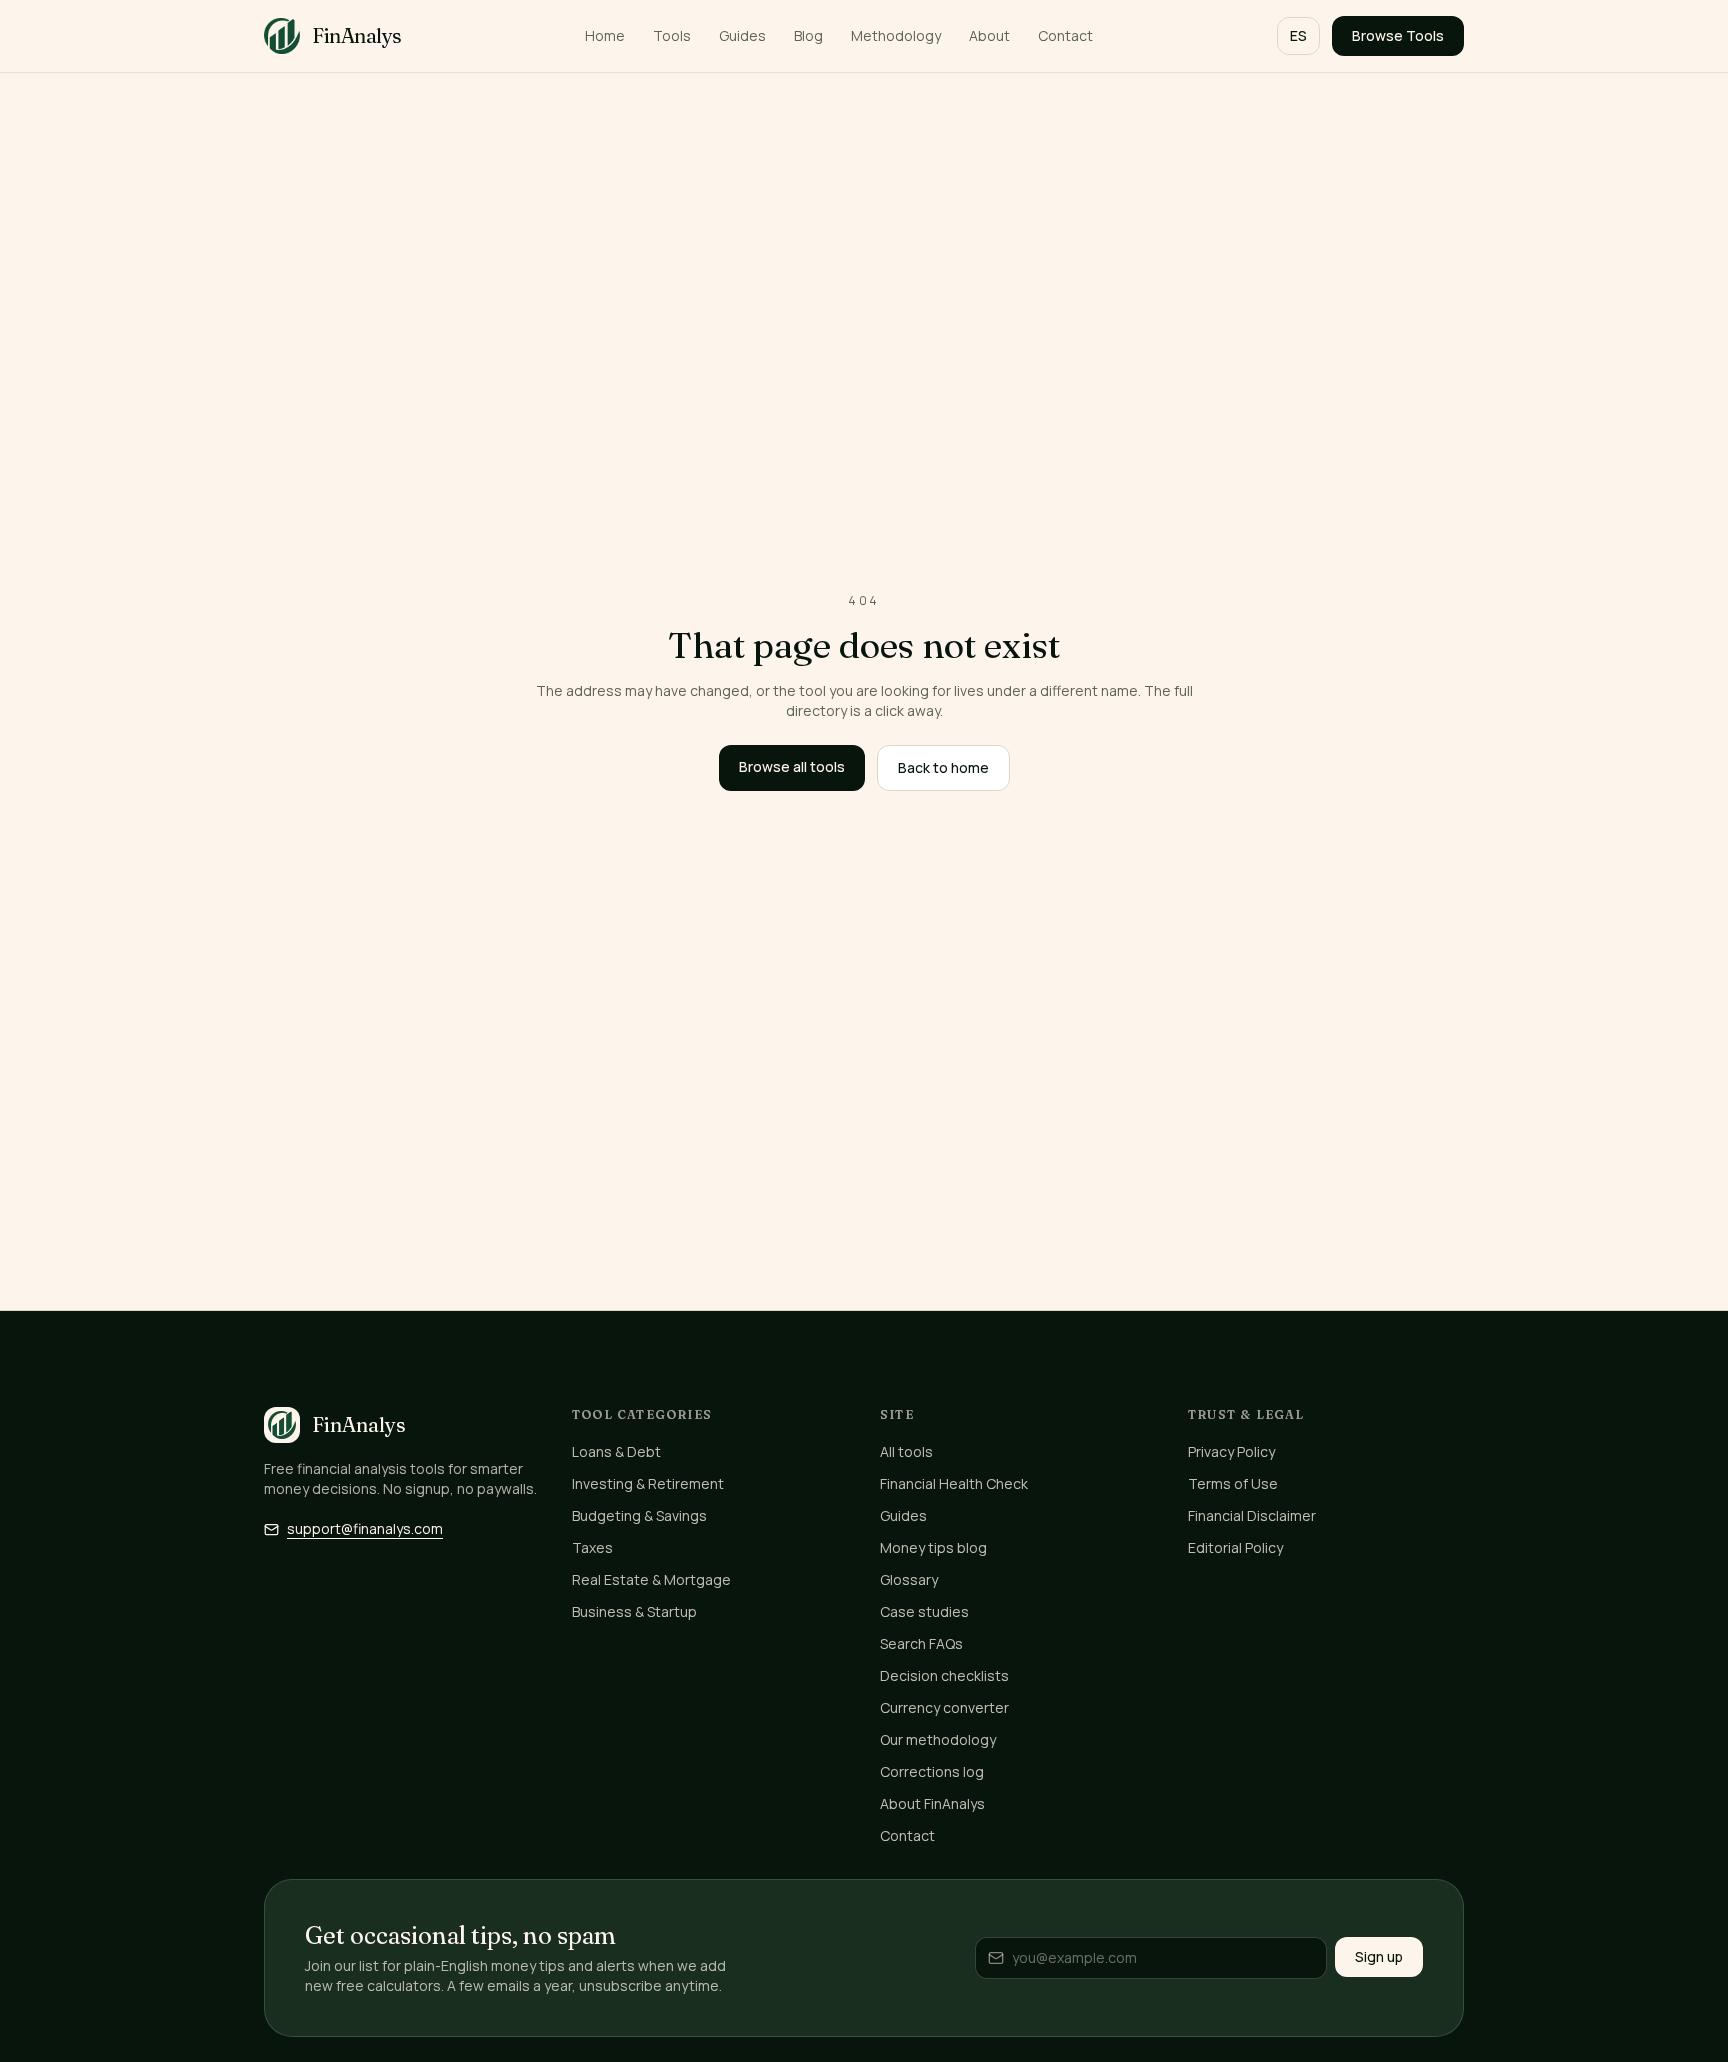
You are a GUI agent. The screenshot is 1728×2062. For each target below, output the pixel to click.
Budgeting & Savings (639, 1515)
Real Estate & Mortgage (651, 1579)
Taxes (592, 1547)
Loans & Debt (616, 1451)
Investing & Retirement (648, 1483)
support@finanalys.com (365, 1528)
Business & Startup (634, 1611)
